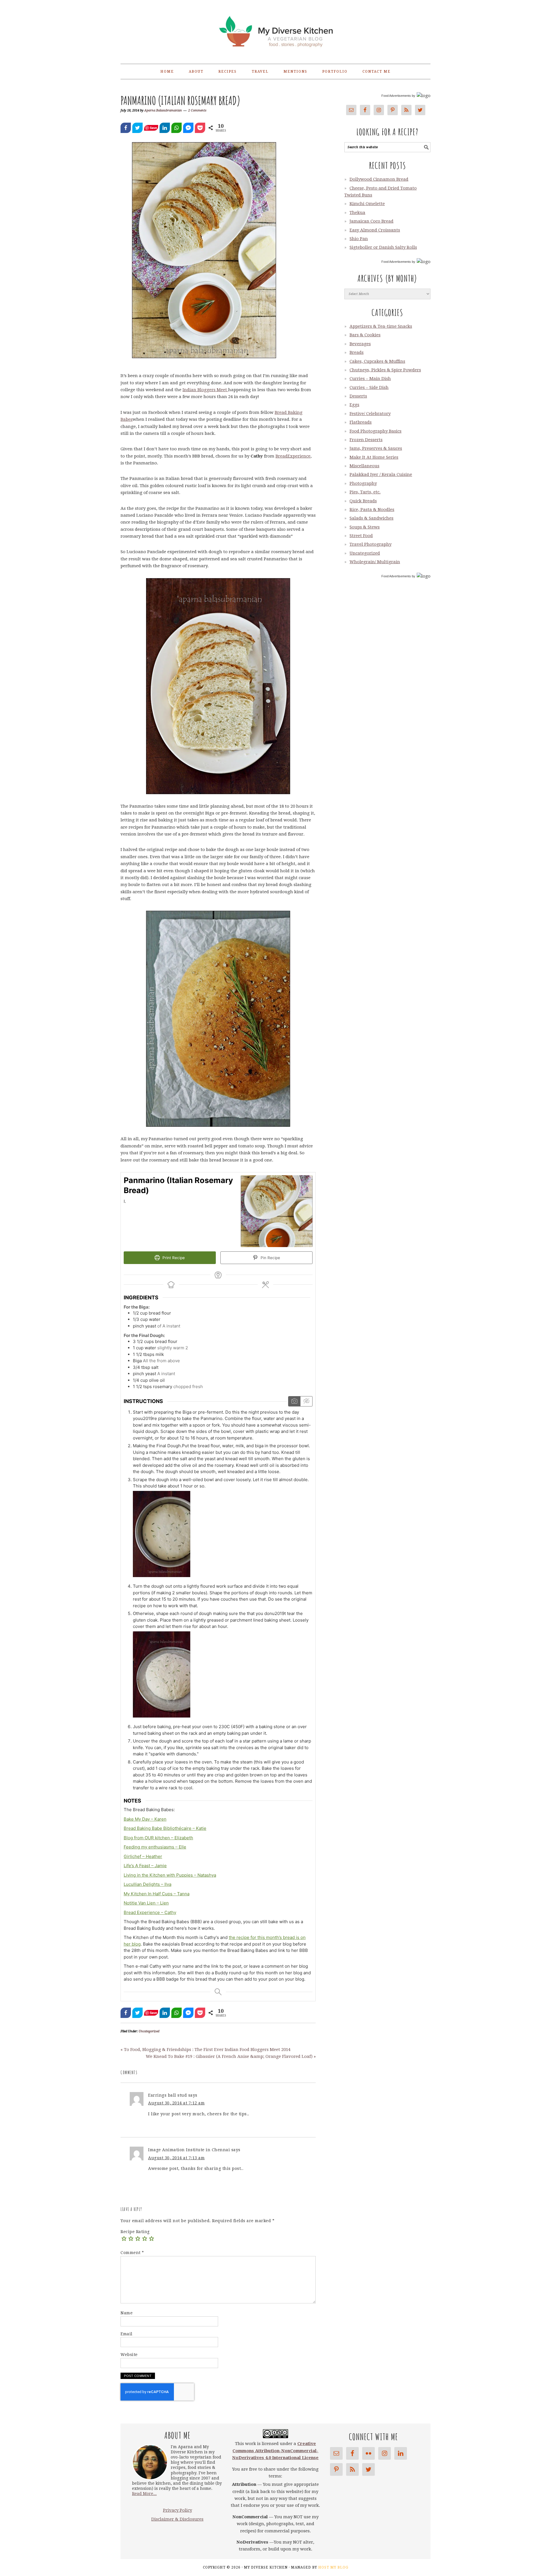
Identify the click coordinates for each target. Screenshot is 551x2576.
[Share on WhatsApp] (176, 128)
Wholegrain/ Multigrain (375, 562)
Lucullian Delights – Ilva (148, 1884)
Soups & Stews (365, 527)
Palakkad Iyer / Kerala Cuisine (381, 474)
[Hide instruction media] (306, 1401)
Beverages (360, 344)
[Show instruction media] (294, 1401)
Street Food (361, 536)
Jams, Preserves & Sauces (376, 448)
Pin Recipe (270, 1258)
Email (127, 2334)
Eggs (354, 405)
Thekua (357, 213)
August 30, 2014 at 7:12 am (176, 2103)
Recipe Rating (135, 2232)
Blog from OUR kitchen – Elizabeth (158, 1838)
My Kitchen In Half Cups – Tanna (157, 1894)
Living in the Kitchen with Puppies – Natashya (170, 1875)
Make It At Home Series (374, 457)
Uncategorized (149, 2031)
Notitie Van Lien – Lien (146, 1903)
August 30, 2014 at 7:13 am (176, 2158)
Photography (363, 483)
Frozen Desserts (366, 440)
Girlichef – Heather (143, 1856)
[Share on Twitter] (137, 128)
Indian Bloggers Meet (205, 390)
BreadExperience (293, 456)
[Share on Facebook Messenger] (188, 128)
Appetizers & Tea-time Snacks (381, 326)
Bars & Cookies (365, 335)
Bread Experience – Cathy (150, 1912)
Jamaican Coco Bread (371, 221)
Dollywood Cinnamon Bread (379, 179)
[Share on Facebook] (126, 128)
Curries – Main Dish (370, 379)
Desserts (358, 396)
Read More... (144, 2494)
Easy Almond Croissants (375, 230)
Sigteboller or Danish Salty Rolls (383, 247)
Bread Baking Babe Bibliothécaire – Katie (165, 1828)
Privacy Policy (177, 2510)
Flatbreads (361, 422)
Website (129, 2355)
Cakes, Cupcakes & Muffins (377, 361)
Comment (132, 2253)
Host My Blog (333, 2567)
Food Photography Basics (376, 431)
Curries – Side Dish (369, 387)
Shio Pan (359, 239)
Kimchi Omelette (367, 204)
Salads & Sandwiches (371, 518)
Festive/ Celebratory (370, 414)
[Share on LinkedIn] (165, 128)
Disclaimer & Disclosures (177, 2519)
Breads (357, 352)
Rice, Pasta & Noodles (372, 510)
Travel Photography (370, 544)
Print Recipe (173, 1258)
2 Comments (197, 110)
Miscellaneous (364, 466)
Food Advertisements (396, 96)
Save (153, 128)
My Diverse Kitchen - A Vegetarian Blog (275, 29)
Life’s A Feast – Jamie (145, 1866)
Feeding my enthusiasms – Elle (155, 1847)
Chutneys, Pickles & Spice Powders (385, 370)
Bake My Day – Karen (145, 1819)
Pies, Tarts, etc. (365, 492)
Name (127, 2313)
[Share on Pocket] (200, 128)
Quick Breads (363, 501)
